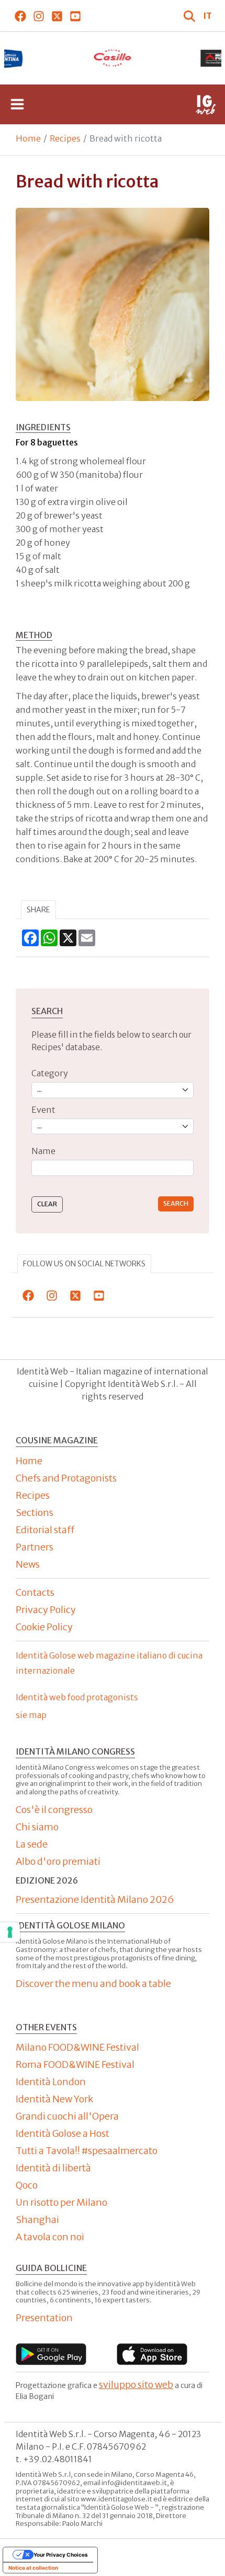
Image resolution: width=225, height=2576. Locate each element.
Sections (35, 1513)
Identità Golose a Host (63, 2133)
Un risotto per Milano (61, 2202)
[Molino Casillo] (113, 58)
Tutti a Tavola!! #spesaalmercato (87, 2151)
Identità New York (54, 2099)
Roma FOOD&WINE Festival (75, 2065)
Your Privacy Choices (61, 2555)
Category (50, 1073)
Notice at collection (33, 2568)
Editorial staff (45, 1530)
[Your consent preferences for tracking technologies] (10, 1932)
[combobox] (113, 1168)
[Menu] (17, 104)
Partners (35, 1547)
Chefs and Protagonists (66, 1478)
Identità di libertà (53, 2168)
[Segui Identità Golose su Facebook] (20, 16)
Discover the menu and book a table (93, 1984)
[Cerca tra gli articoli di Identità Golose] (190, 16)
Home (28, 138)
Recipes (65, 138)
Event (43, 1110)
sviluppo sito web (136, 2385)
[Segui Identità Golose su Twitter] (57, 16)
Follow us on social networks (84, 1264)
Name (43, 1151)
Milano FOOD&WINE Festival (77, 2047)
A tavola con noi (50, 2237)
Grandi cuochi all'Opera (67, 2116)
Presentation (44, 2318)
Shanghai (37, 2220)
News (28, 1564)
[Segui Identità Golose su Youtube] (75, 16)
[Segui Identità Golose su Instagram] (38, 16)
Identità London (51, 2082)
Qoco (27, 2185)
